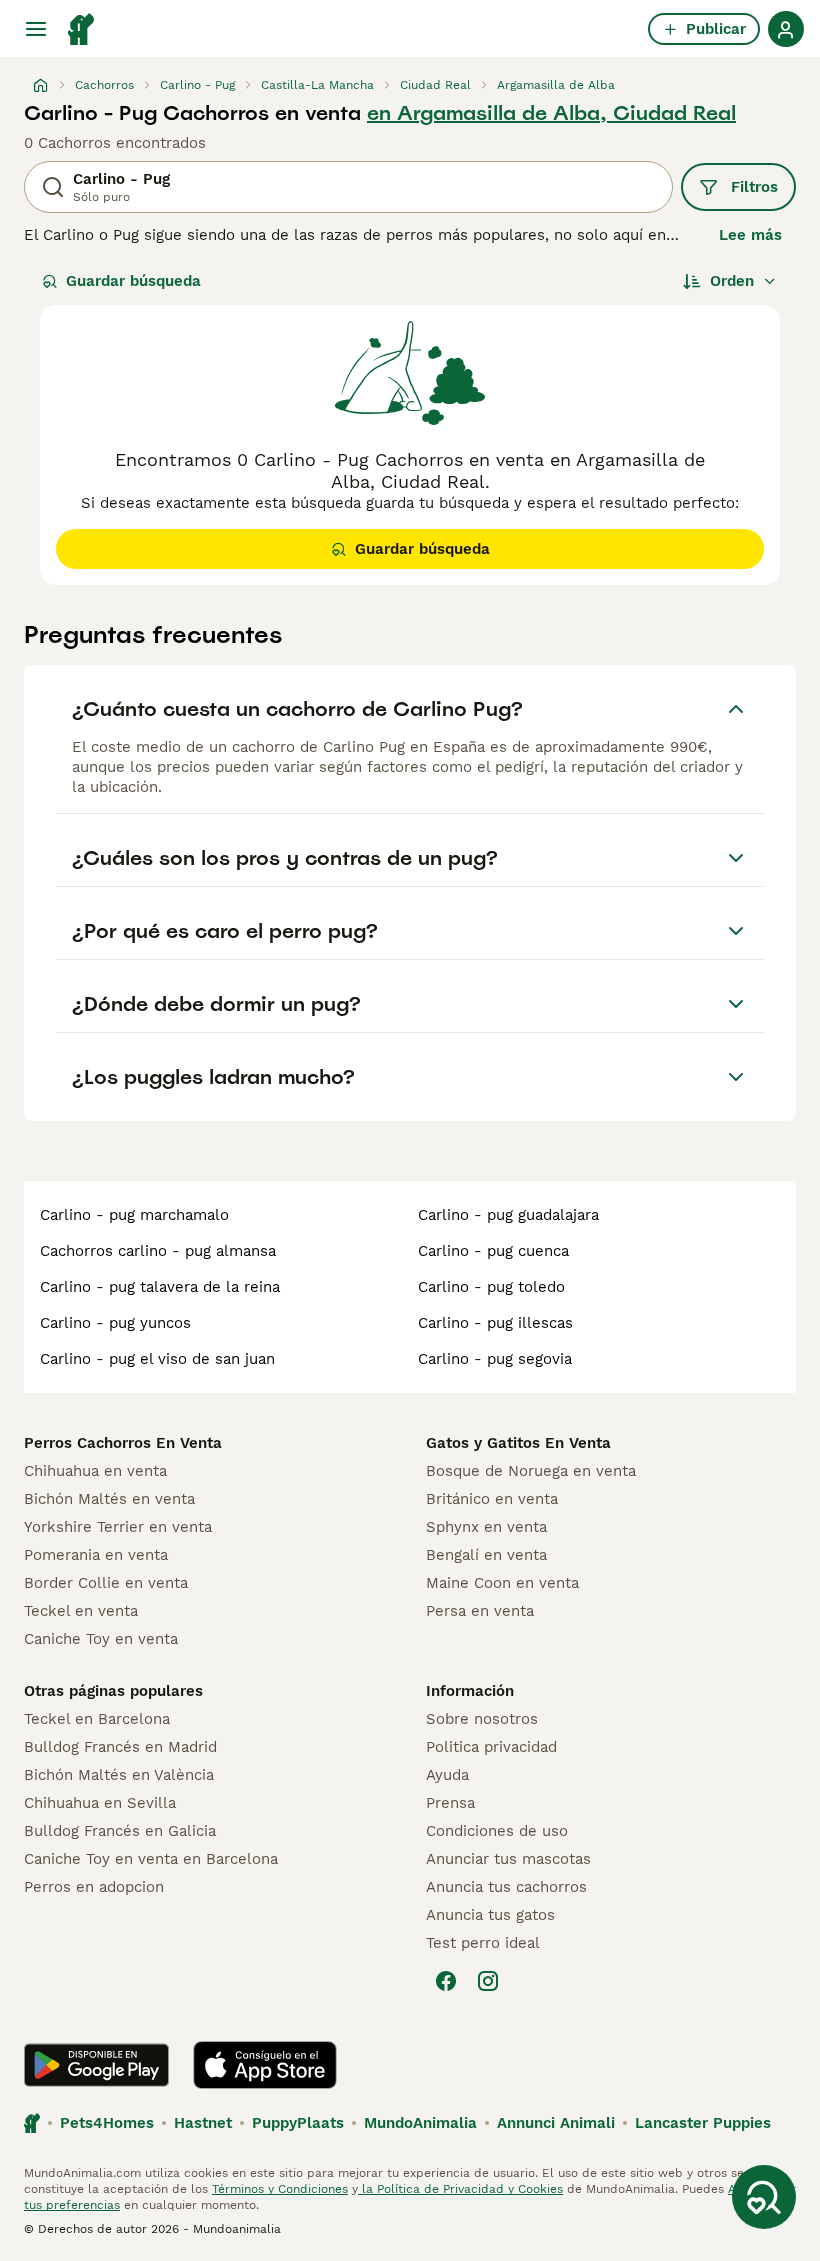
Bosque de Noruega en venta (531, 1471)
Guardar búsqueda (133, 281)
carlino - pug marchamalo (134, 1215)
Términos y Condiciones (280, 2189)
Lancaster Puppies (703, 2123)
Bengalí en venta (486, 1555)
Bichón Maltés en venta (109, 1499)
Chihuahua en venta (95, 1471)
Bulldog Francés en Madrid (120, 1747)
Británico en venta (492, 1499)
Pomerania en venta (96, 1555)
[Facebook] (446, 1981)
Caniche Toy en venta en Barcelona (151, 1859)
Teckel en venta (81, 1611)
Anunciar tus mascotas (508, 1859)
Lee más (750, 235)
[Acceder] (786, 29)
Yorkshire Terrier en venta (118, 1527)
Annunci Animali (556, 2123)
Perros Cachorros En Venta (123, 1443)
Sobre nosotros (482, 1719)
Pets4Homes (107, 2123)
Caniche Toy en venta (101, 1639)
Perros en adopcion (94, 1887)
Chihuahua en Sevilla (100, 1803)
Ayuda (447, 1775)
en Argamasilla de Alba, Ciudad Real (551, 113)
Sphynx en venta (486, 1527)
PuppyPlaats (298, 2123)
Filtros (754, 187)
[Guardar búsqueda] (764, 2197)
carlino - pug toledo (491, 1287)
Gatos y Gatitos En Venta (518, 1443)
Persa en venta (480, 1611)
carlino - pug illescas (495, 1323)
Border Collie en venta (106, 1583)
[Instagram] (488, 1981)
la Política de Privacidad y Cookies (460, 2189)
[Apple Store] (265, 2065)
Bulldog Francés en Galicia (120, 1831)
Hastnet (203, 2123)
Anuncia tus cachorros (506, 1887)
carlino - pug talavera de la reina (160, 1287)
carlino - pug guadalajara (508, 1215)
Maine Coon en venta (502, 1583)
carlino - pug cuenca (493, 1251)
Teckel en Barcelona (97, 1719)
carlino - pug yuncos (115, 1323)
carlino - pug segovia (495, 1359)
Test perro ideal (483, 1943)
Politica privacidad (491, 1747)
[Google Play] (96, 2065)
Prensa (450, 1803)
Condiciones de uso (497, 1831)
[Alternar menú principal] (36, 29)
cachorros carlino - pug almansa (158, 1251)
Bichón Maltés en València (119, 1775)
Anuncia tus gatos (490, 1915)
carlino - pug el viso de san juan (157, 1359)
